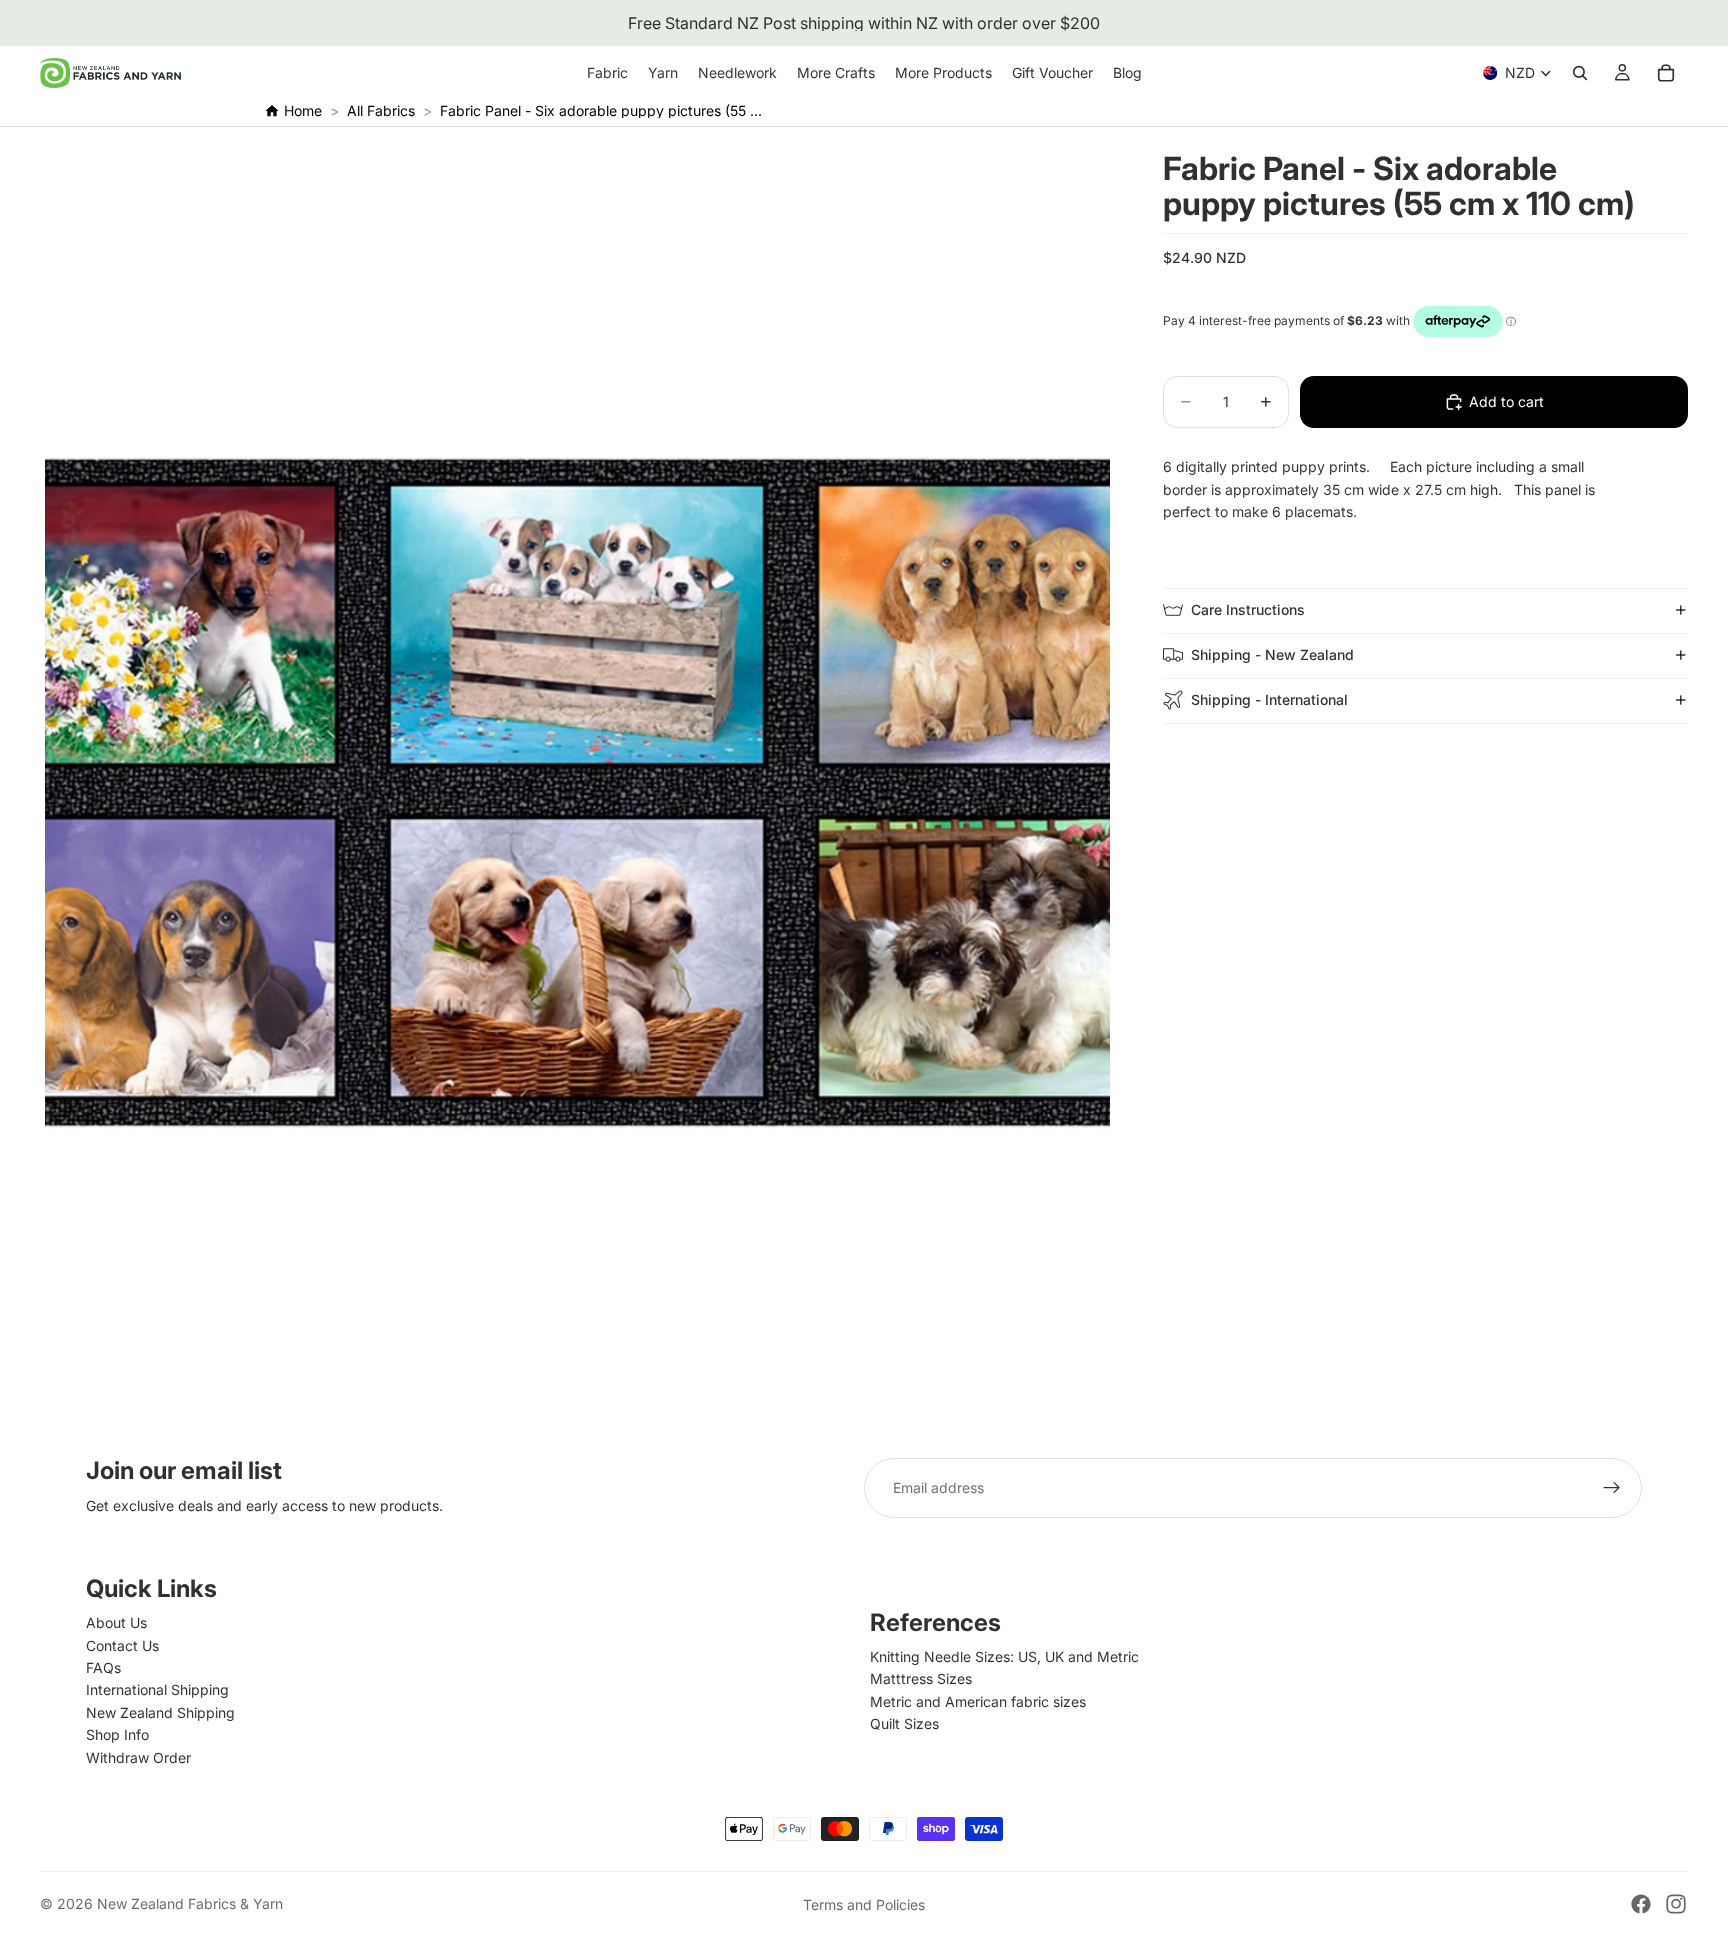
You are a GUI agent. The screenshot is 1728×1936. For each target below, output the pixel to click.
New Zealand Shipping (160, 1712)
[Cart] (1666, 73)
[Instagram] (1676, 1904)
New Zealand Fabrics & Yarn (190, 1903)
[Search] (1580, 73)
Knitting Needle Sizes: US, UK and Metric (1004, 1656)
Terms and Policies (864, 1904)
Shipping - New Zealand (1272, 654)
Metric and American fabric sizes (978, 1701)
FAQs (103, 1667)
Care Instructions (1248, 609)
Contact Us (122, 1645)
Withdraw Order (138, 1757)
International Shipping (157, 1689)
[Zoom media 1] (577, 792)
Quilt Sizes (904, 1723)
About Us (116, 1622)
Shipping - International (1269, 699)
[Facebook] (1641, 1904)
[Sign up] (1612, 1488)
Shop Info (117, 1734)
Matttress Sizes (921, 1678)
